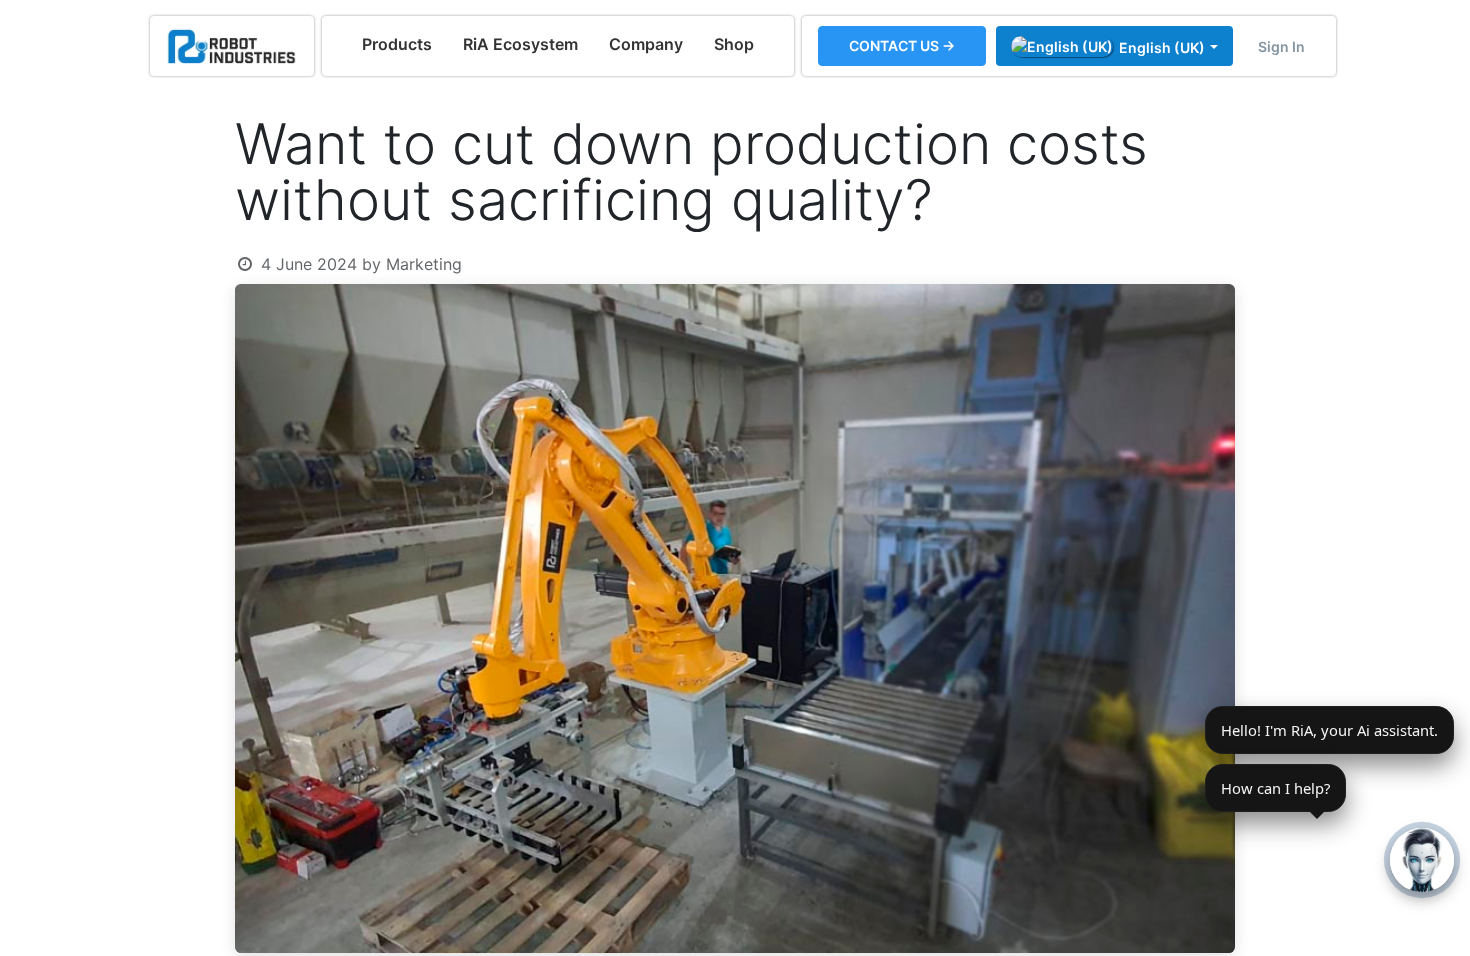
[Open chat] (1422, 860)
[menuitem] (397, 44)
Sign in (1281, 46)
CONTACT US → (902, 45)
